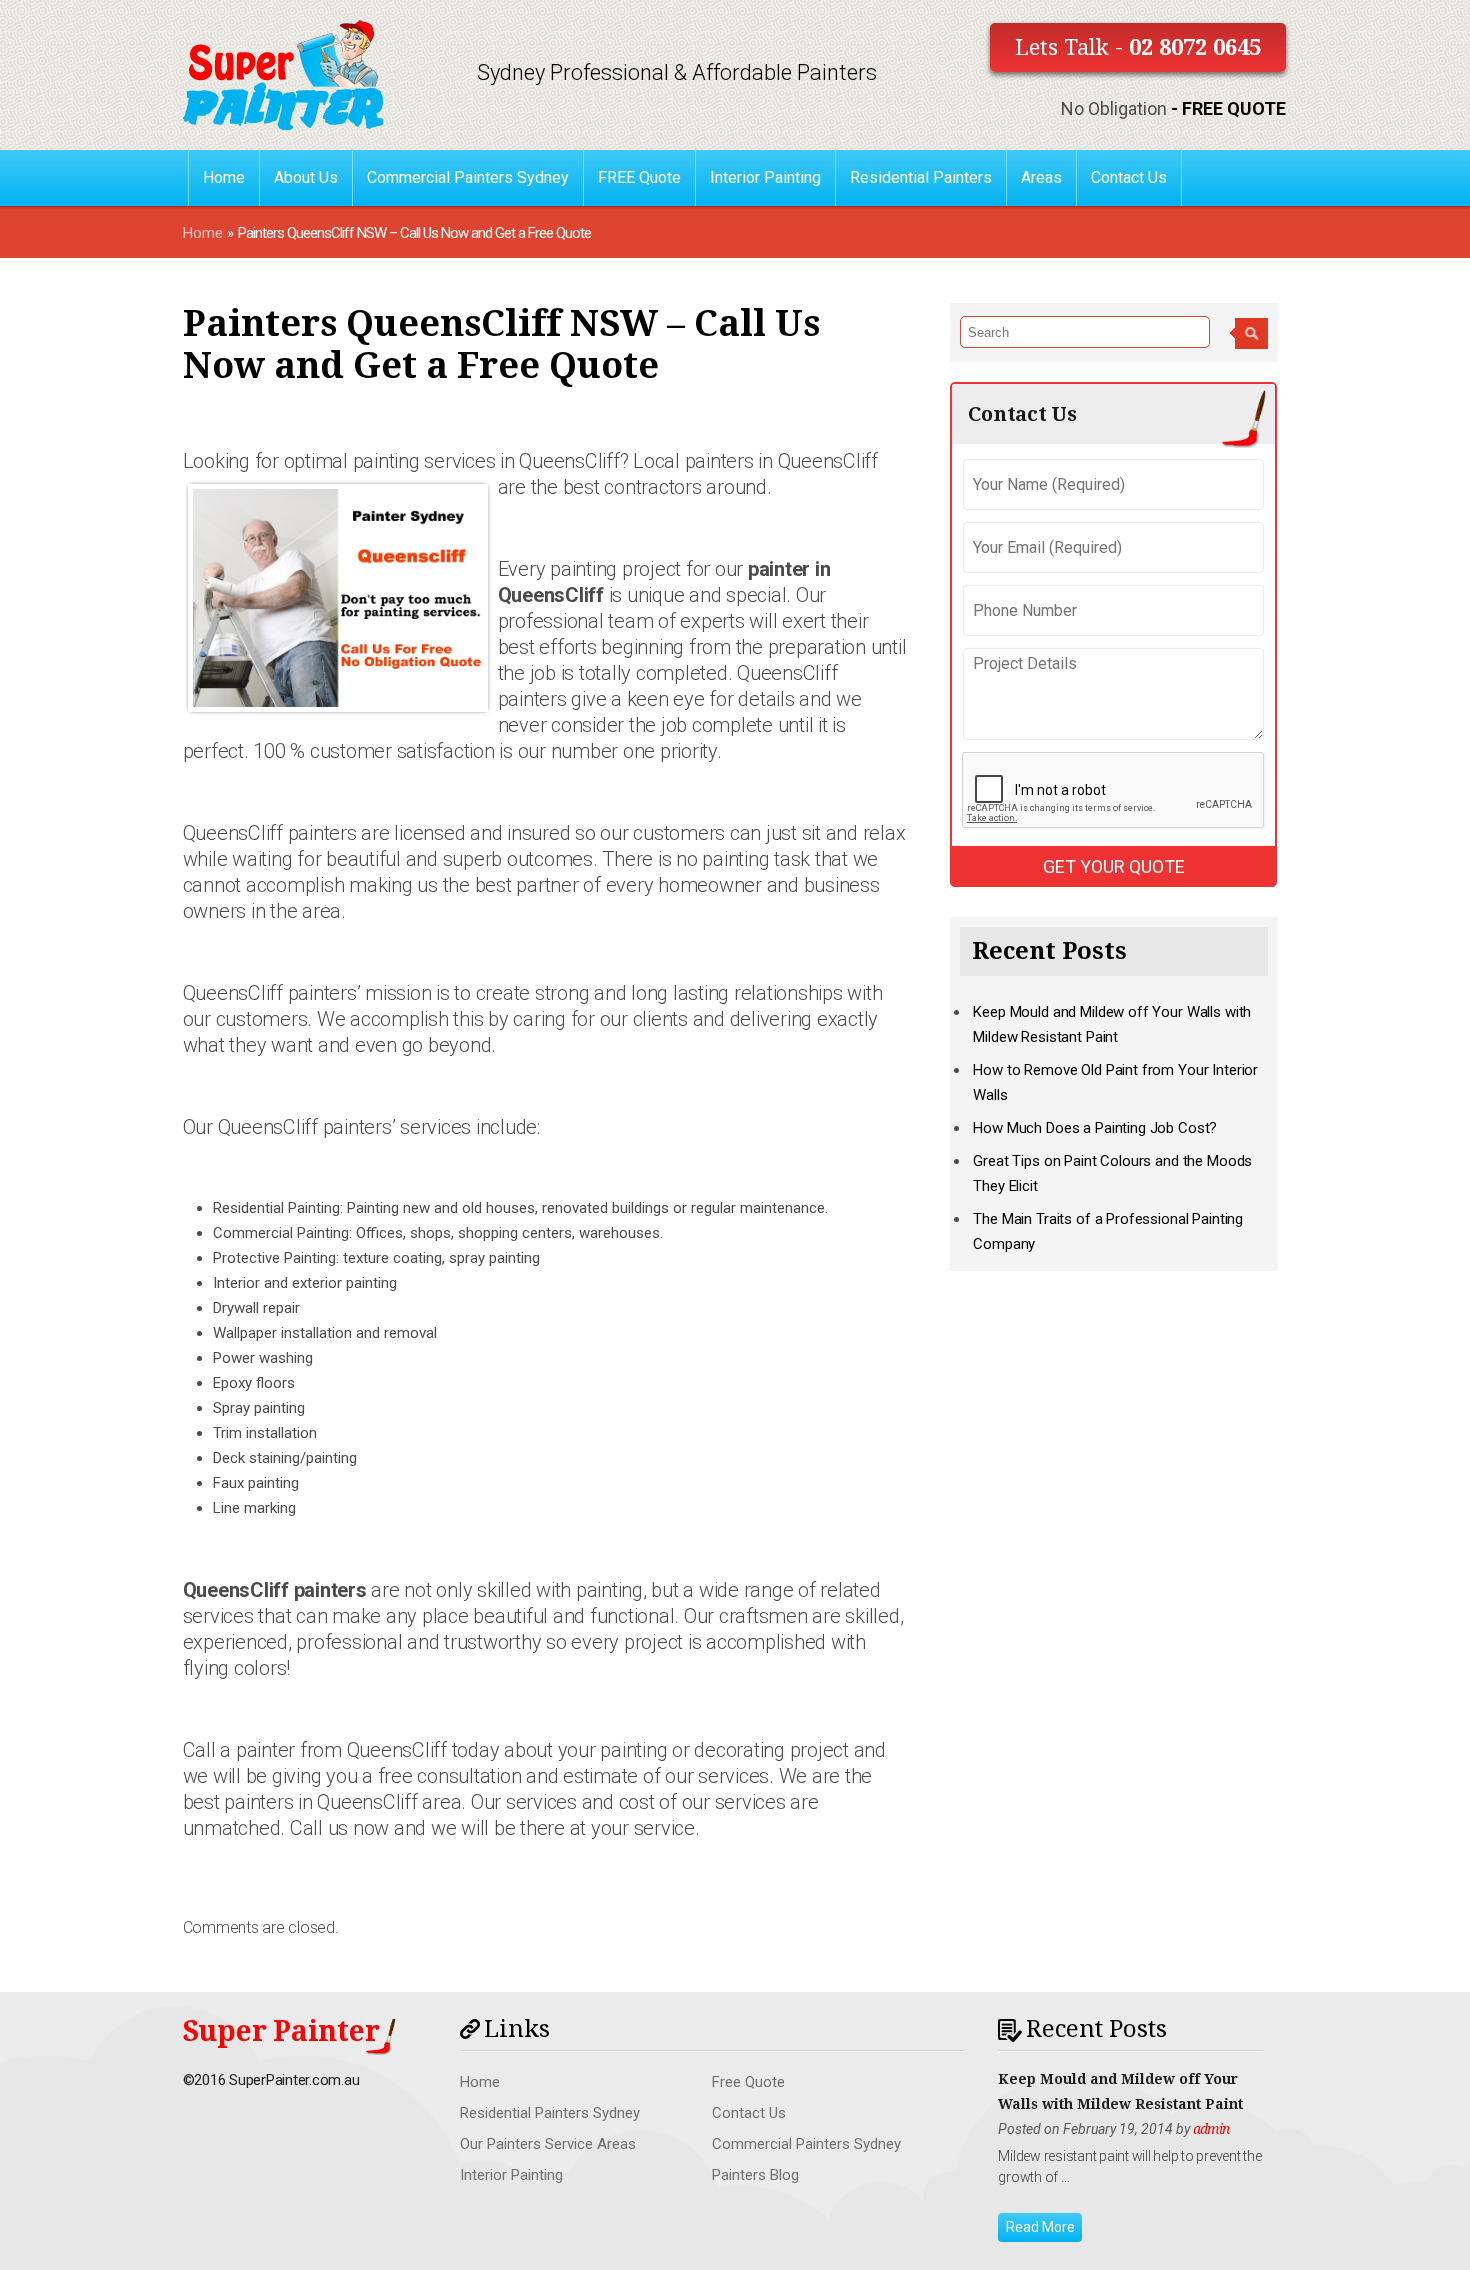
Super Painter (281, 2031)
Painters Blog (755, 2175)
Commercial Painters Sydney (468, 177)
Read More (1040, 2227)
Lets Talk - (1138, 47)
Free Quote (748, 2082)
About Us (306, 177)
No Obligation (1173, 108)
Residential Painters (921, 177)
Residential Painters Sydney (550, 2113)
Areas (1041, 177)
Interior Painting (765, 177)
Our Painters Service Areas (548, 2144)
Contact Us (1129, 177)
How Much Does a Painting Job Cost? (1095, 1128)
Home (224, 177)
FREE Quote (639, 177)
